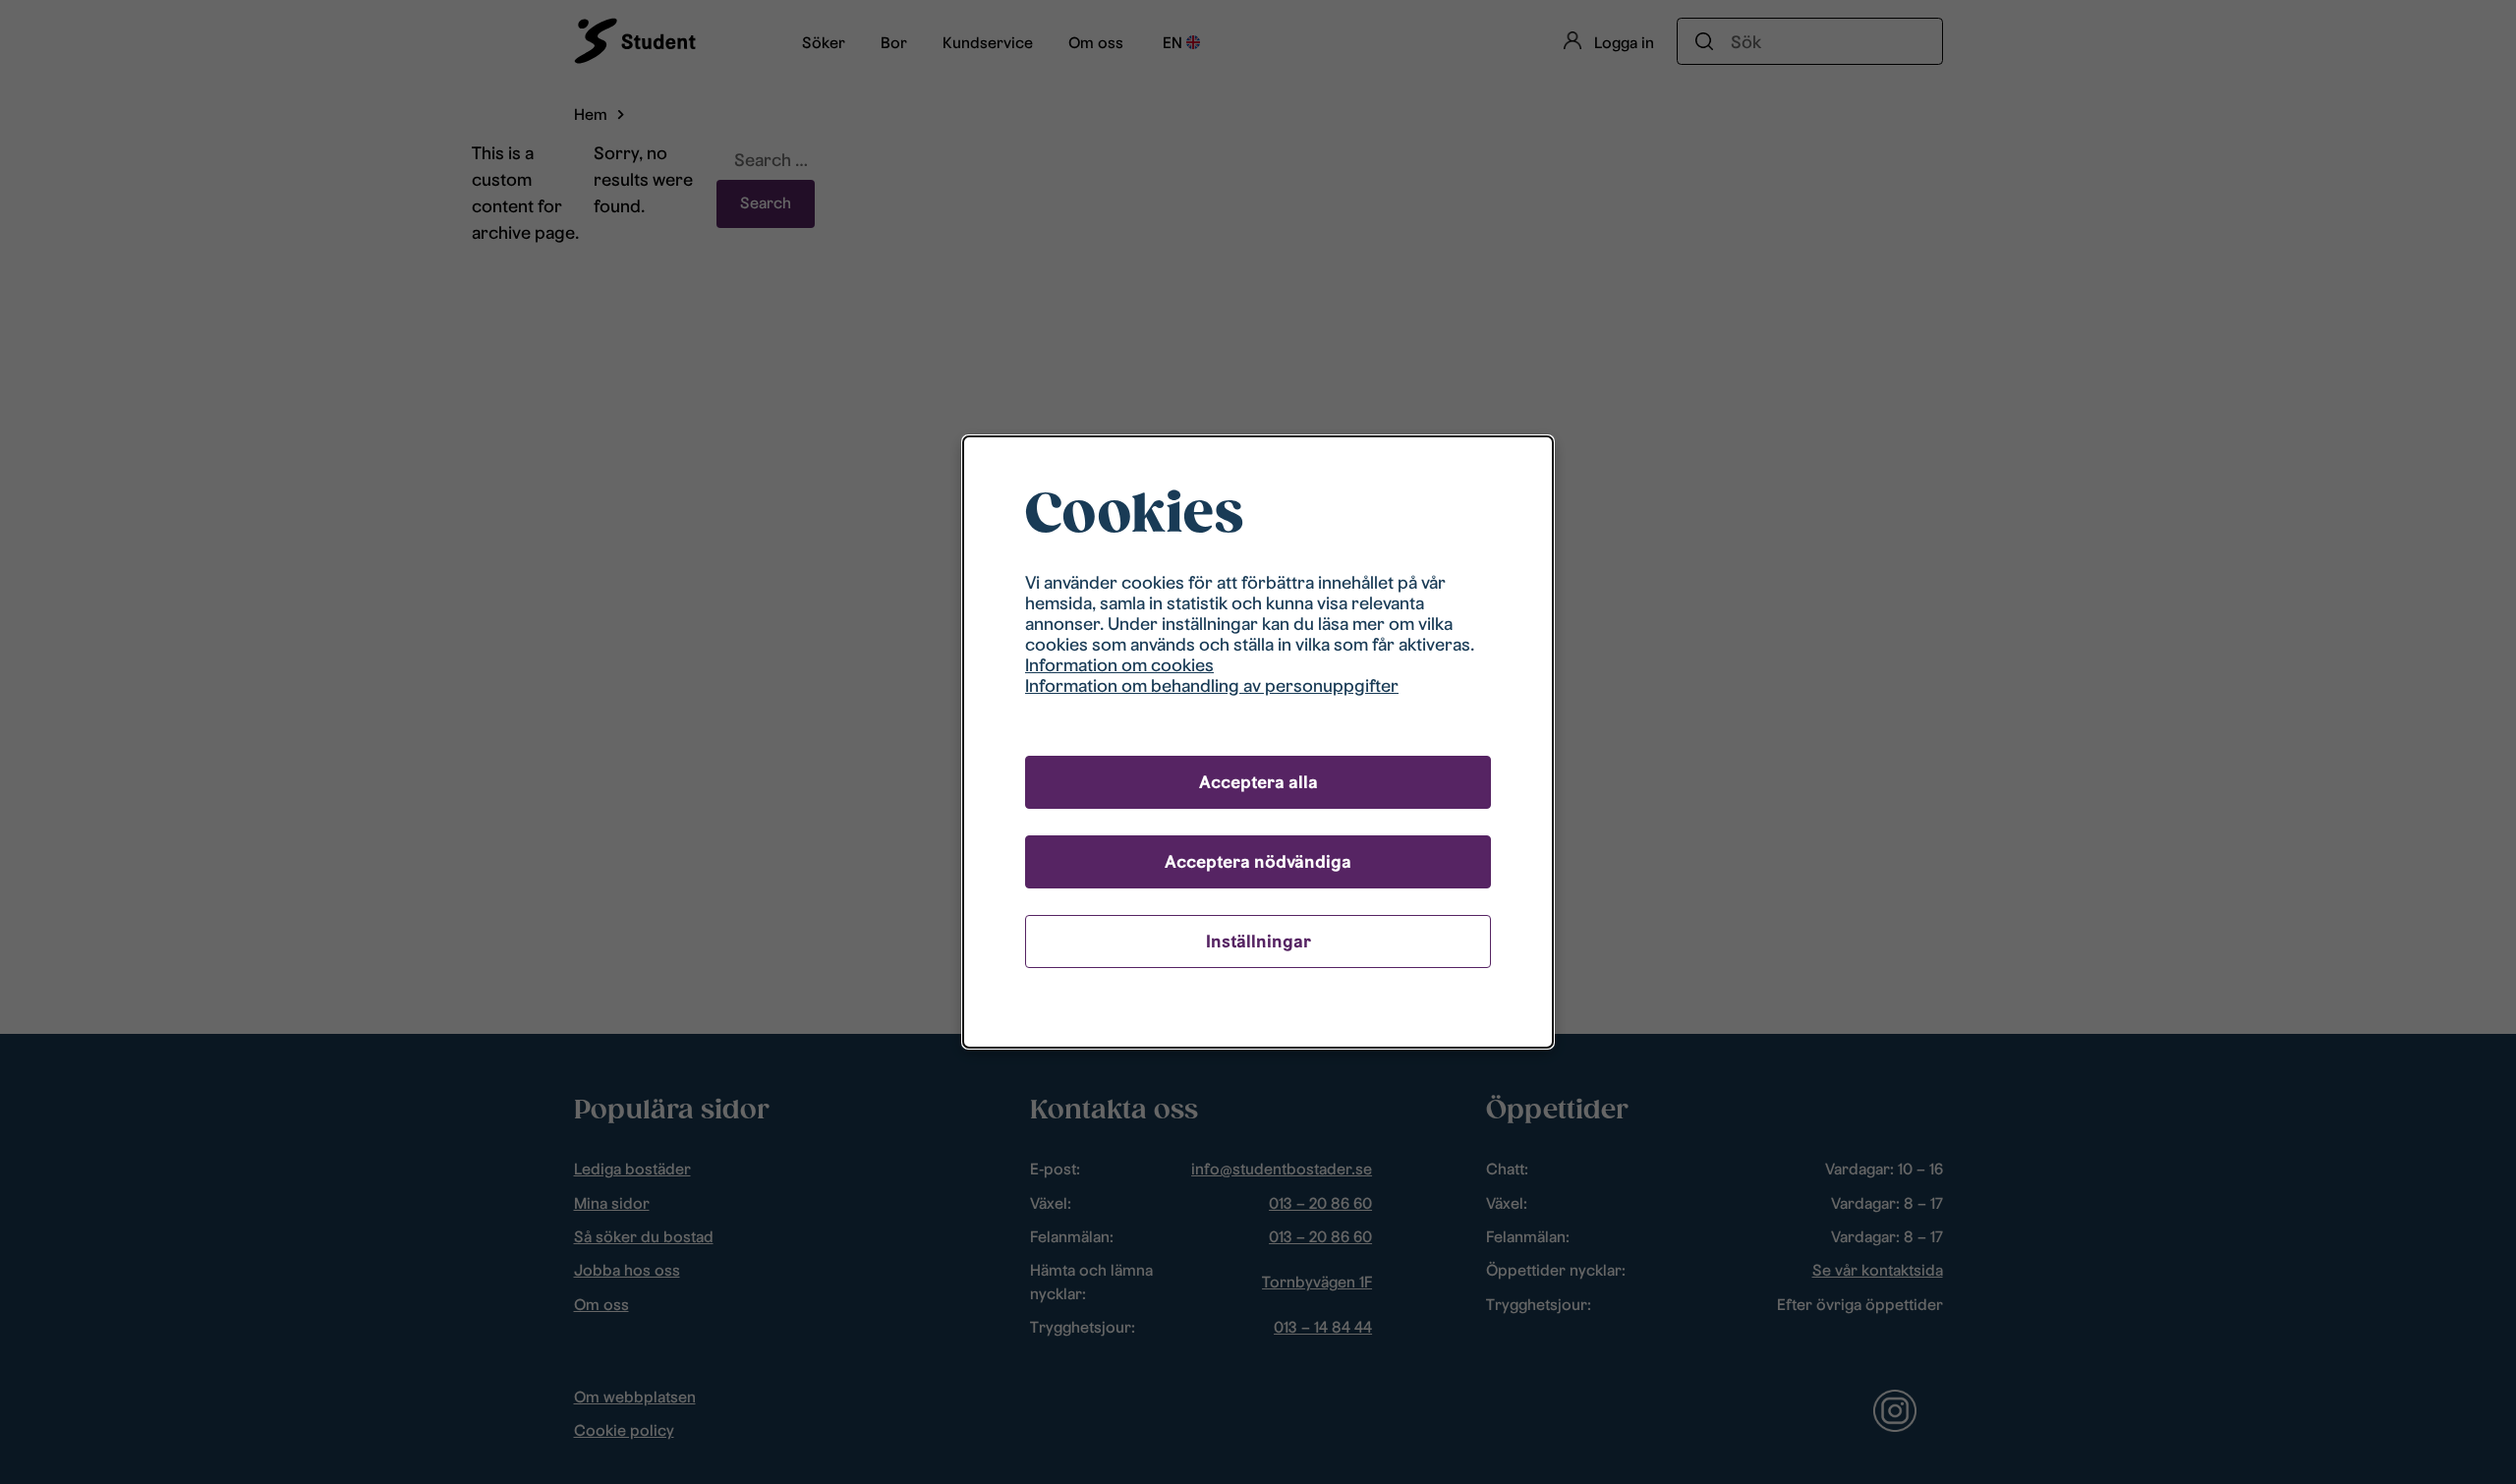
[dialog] (1258, 742)
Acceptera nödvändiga (1258, 861)
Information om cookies (1119, 665)
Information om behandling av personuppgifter (1212, 685)
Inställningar (1258, 941)
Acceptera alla (1258, 782)
